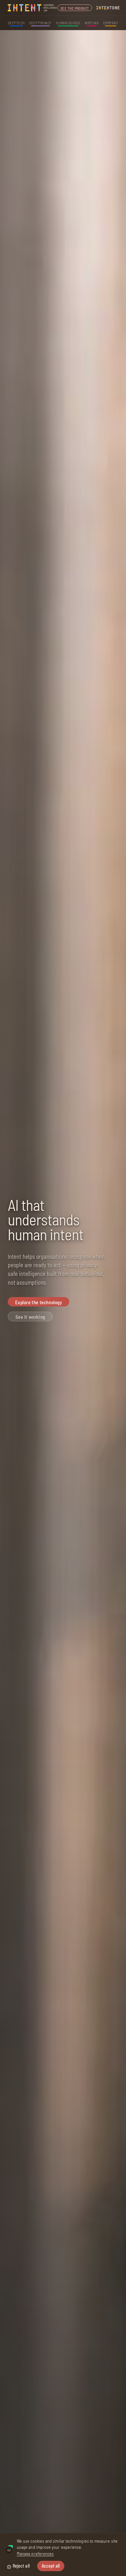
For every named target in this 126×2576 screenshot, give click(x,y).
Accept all (51, 2566)
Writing (92, 23)
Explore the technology (39, 1302)
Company (111, 23)
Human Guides (68, 23)
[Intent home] (33, 8)
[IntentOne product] (108, 8)
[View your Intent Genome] (9, 2550)
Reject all (21, 2566)
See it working (30, 1317)
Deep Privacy (40, 23)
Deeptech (16, 23)
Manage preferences (35, 2553)
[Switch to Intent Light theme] (9, 2567)
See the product (75, 8)
